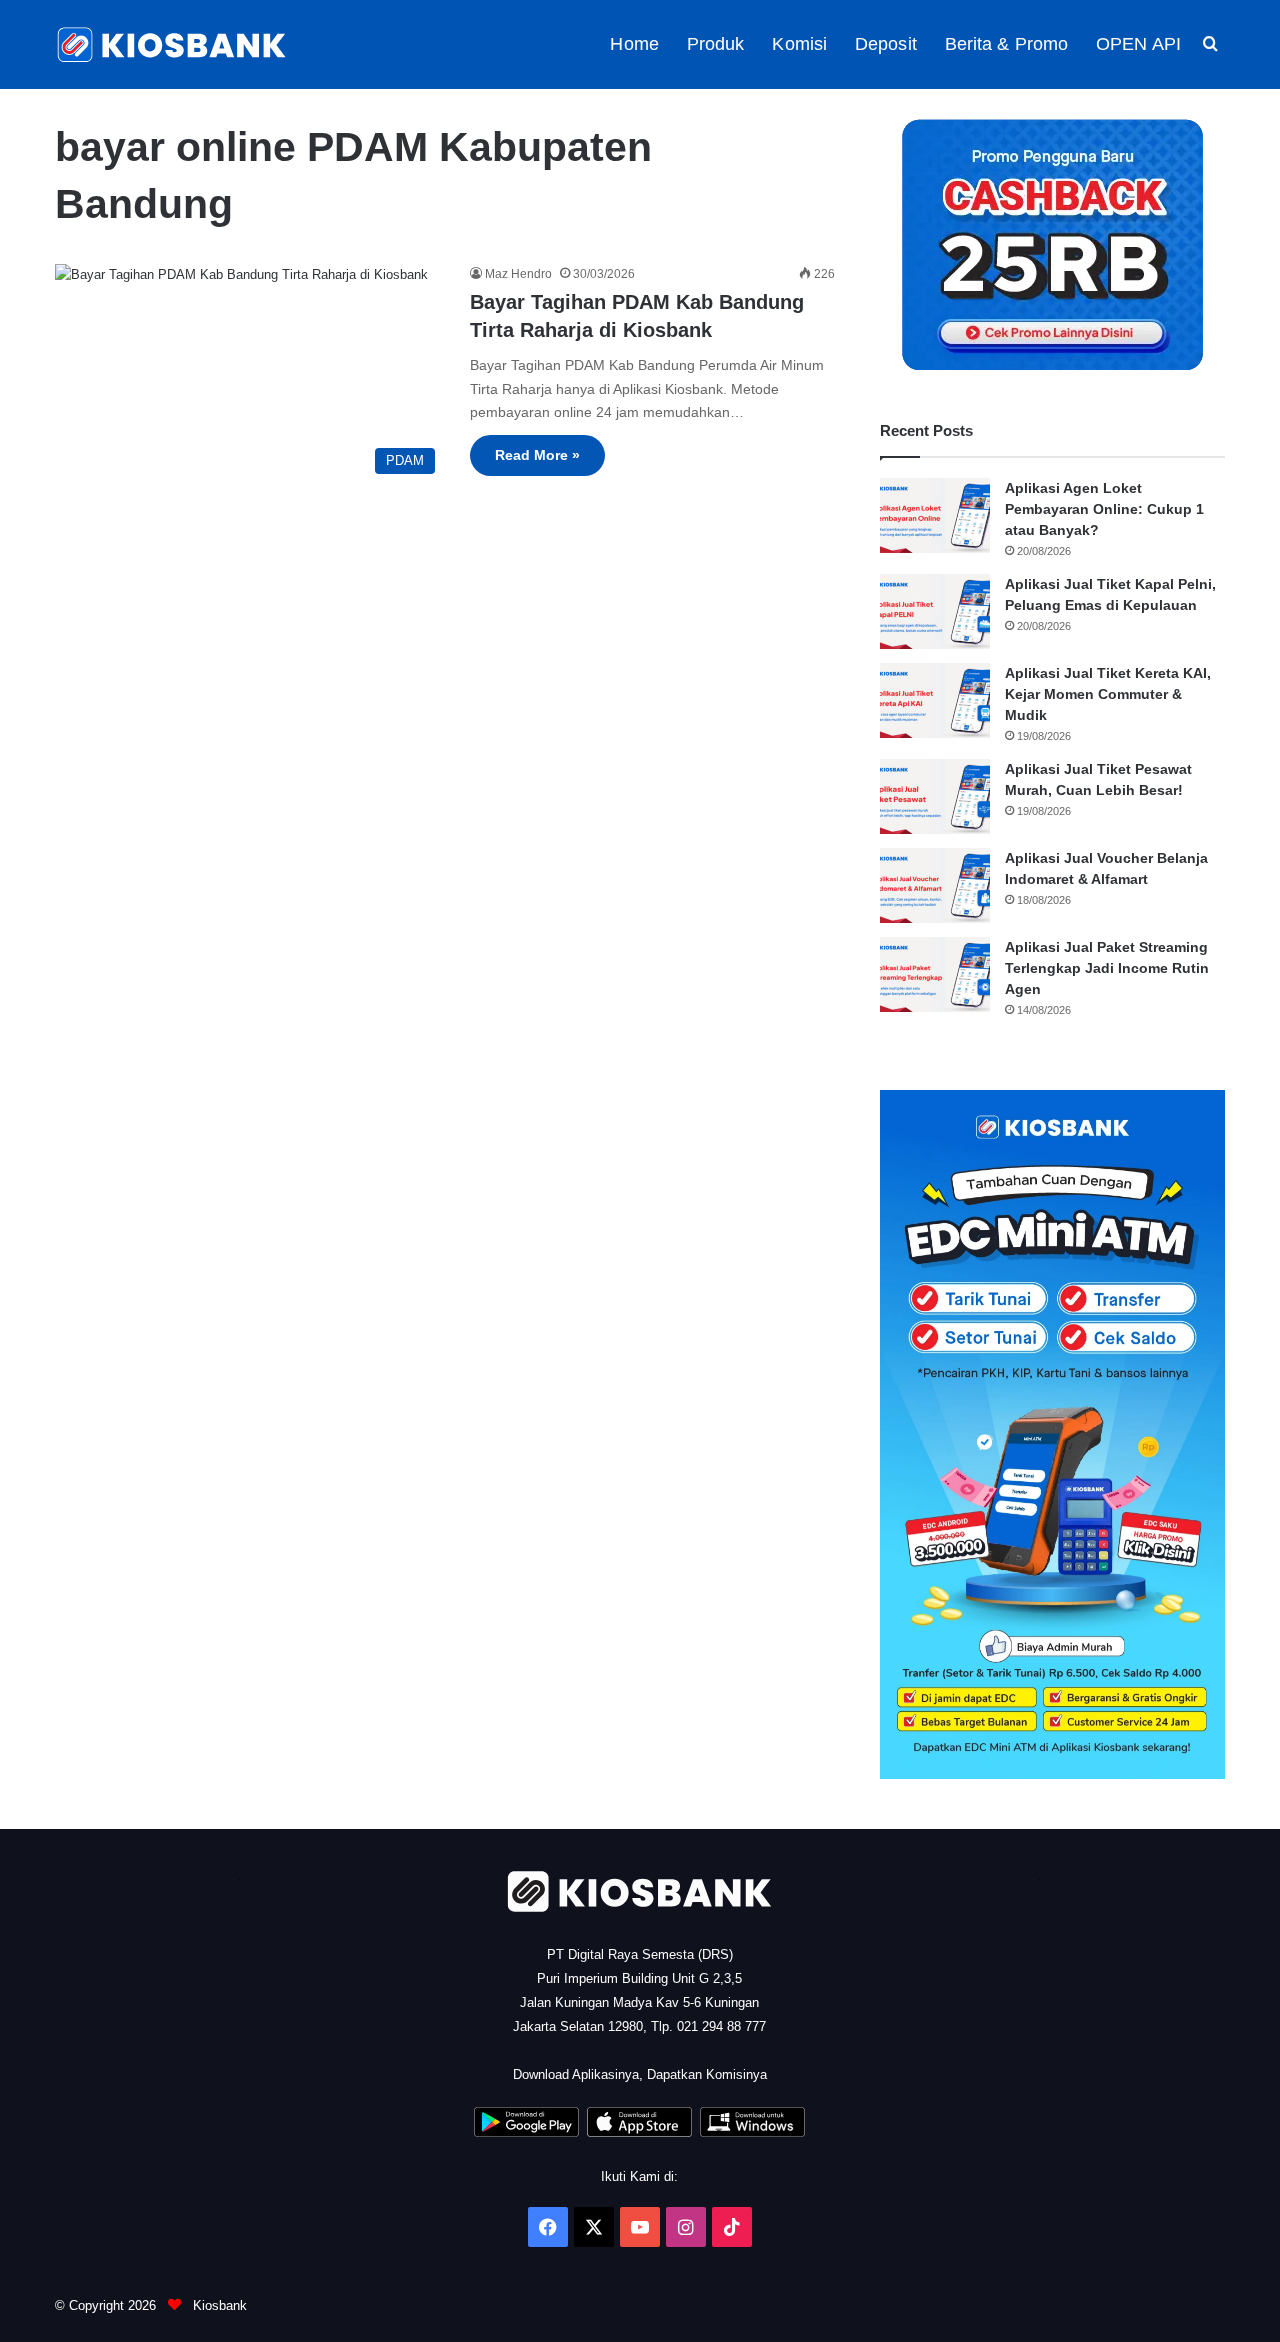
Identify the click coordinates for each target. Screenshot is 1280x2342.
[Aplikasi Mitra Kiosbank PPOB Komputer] (752, 2132)
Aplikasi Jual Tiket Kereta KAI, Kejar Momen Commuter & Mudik (1108, 694)
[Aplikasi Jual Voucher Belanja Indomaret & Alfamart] (935, 885)
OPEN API (1138, 44)
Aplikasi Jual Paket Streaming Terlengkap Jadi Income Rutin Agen (1107, 968)
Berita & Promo (1006, 44)
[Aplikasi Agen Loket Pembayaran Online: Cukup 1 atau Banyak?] (935, 515)
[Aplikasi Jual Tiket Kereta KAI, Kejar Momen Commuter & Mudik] (935, 700)
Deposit (886, 44)
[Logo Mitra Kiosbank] (173, 44)
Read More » (537, 455)
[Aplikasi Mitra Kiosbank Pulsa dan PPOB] (526, 2132)
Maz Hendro (518, 274)
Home (634, 44)
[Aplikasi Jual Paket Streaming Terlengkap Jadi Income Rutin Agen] (935, 974)
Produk (716, 44)
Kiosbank (218, 2305)
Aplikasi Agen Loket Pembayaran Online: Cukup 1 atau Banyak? (1104, 509)
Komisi (799, 44)
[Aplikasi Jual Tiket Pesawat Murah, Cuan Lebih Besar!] (935, 796)
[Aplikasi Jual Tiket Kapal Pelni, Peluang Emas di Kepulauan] (935, 611)
